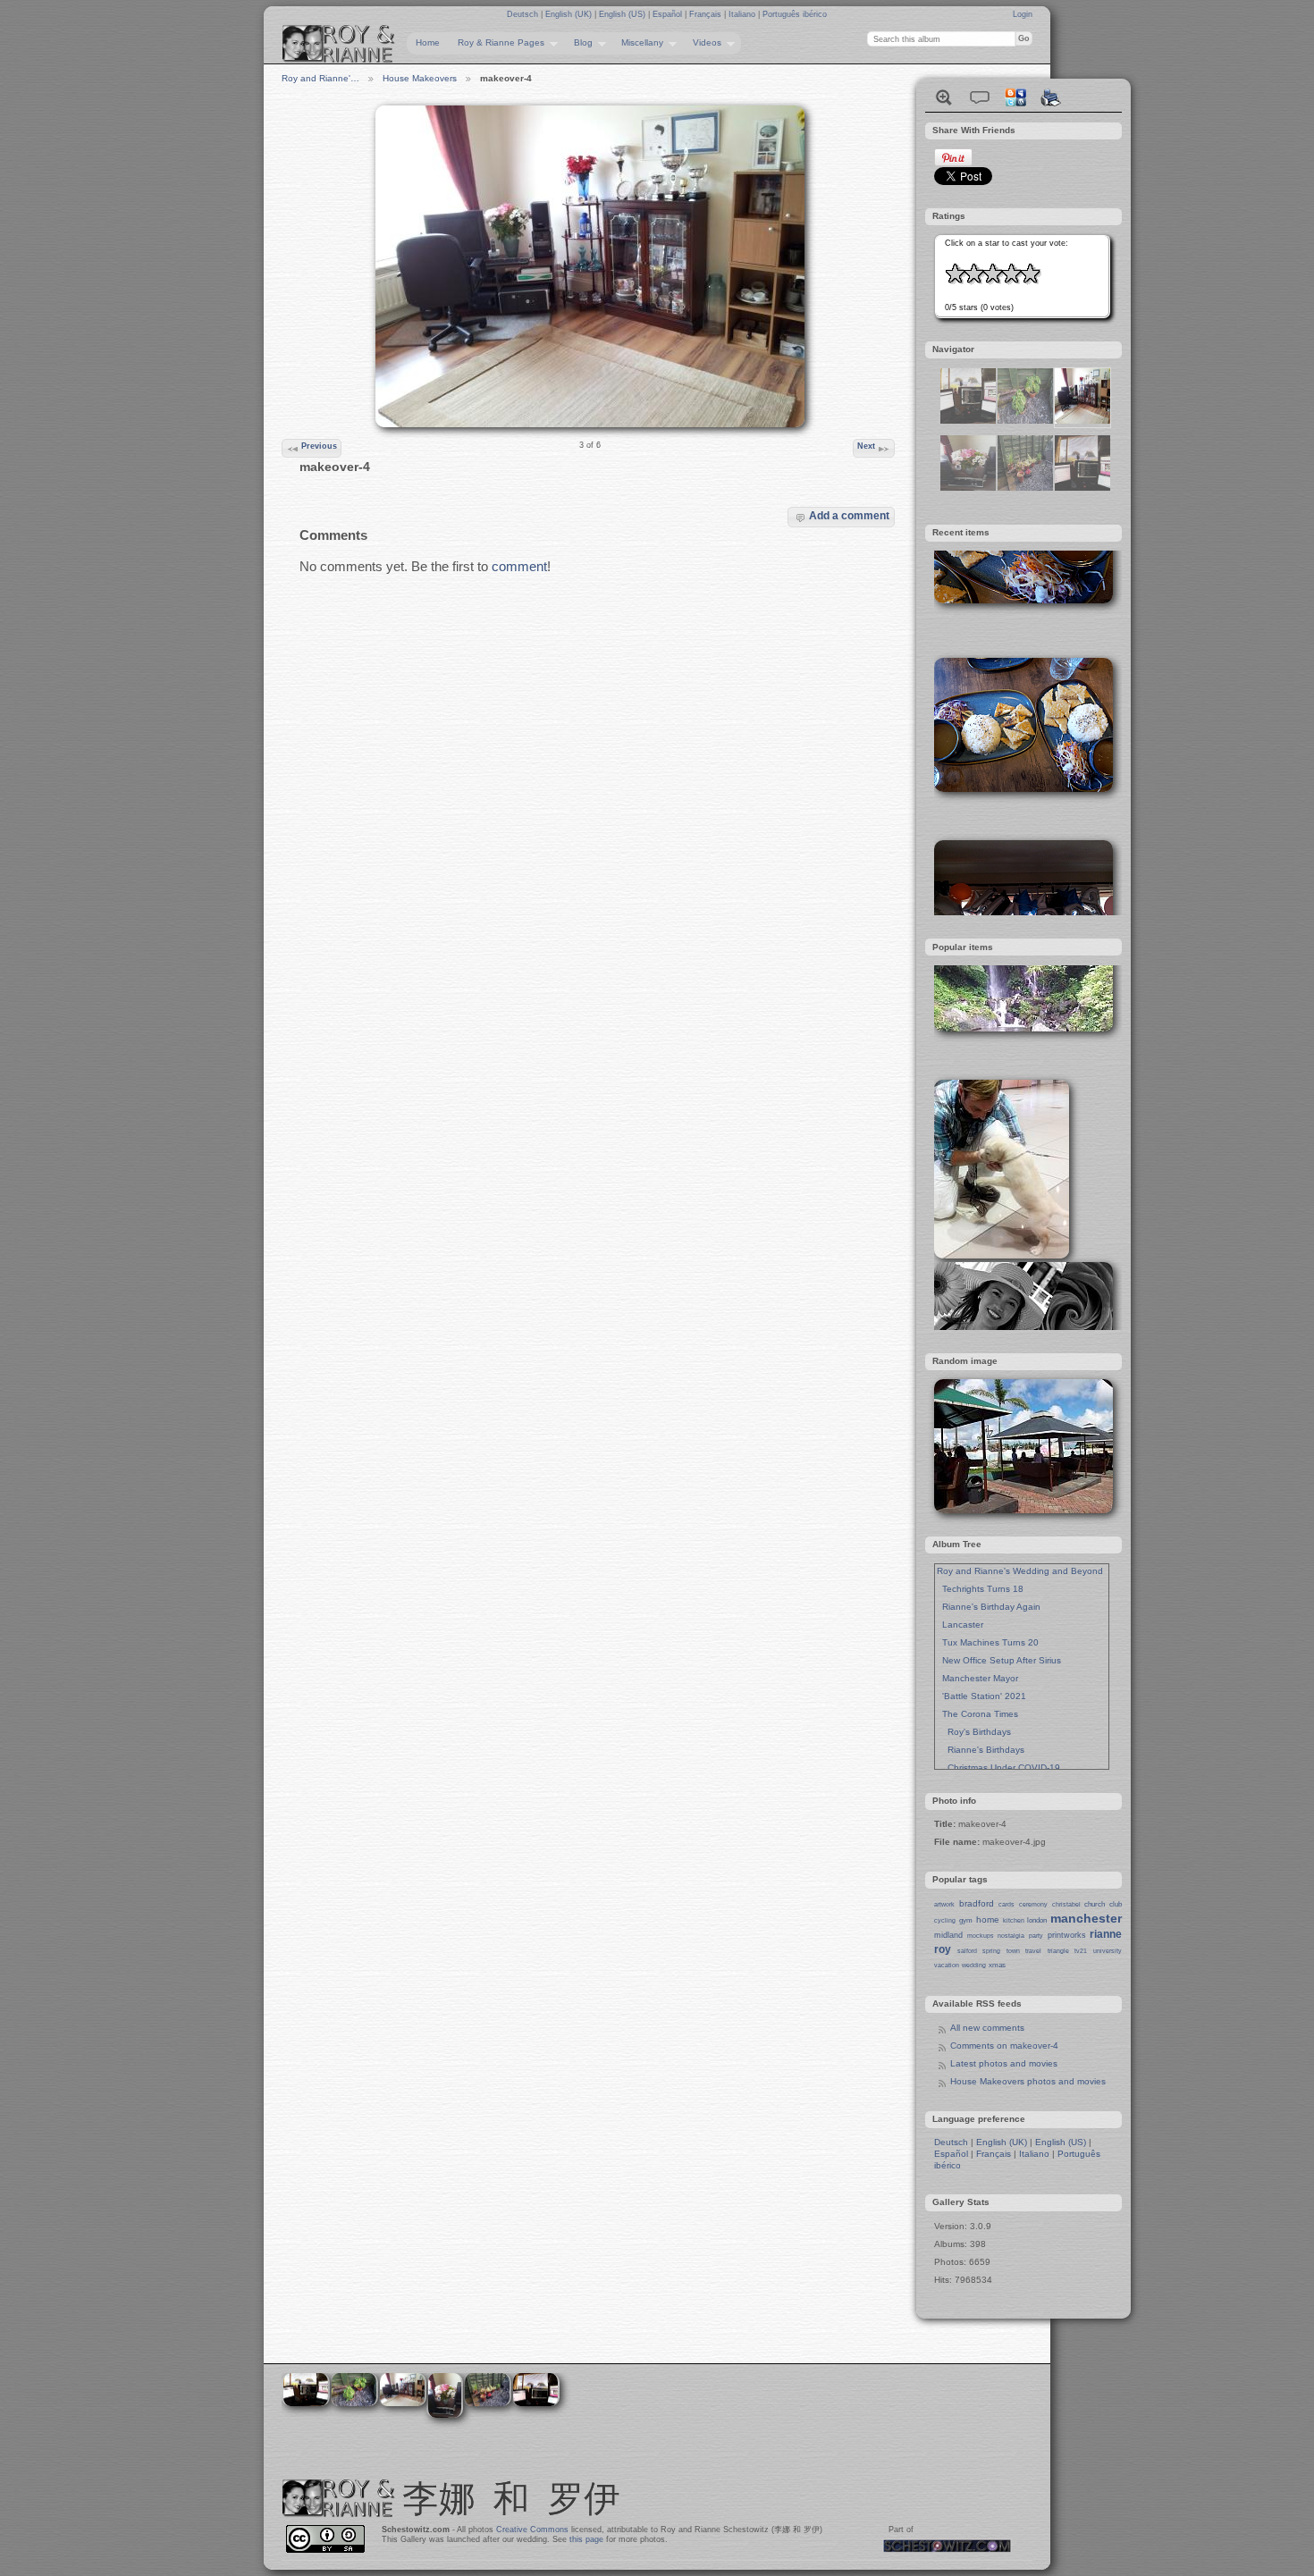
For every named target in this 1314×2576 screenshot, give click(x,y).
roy (943, 1949)
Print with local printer (1051, 97)
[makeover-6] (968, 421)
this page (586, 2539)
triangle (1058, 1951)
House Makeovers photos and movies (1028, 2081)
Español (669, 14)
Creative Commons (532, 2530)
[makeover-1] (1025, 488)
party (1036, 1936)
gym (966, 1920)
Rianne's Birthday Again (989, 1607)
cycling (945, 1920)
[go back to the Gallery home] (339, 44)
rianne (1106, 1934)
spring (991, 1951)
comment (519, 566)
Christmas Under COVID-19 (998, 1768)
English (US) (623, 14)
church (1095, 1904)
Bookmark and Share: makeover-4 (1015, 97)
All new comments (987, 2028)
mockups (981, 1936)
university (1108, 1951)
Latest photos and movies (1004, 2063)
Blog (579, 43)
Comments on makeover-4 (1004, 2046)
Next (866, 446)
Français (707, 14)
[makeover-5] (1082, 488)
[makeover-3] (968, 488)
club (1116, 1904)
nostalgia (1011, 1936)
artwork (944, 1904)
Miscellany (638, 43)
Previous (319, 446)
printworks (1067, 1935)
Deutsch (524, 14)
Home (428, 42)
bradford (977, 1903)
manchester (1086, 1918)
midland (948, 1935)
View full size (944, 97)
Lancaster (960, 1625)
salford (967, 1951)
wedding (974, 1965)
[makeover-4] (1082, 421)
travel (1033, 1951)
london (1037, 1920)
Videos (703, 43)
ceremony (1033, 1904)
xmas (997, 1965)
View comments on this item (980, 97)
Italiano (743, 14)
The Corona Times (977, 1714)
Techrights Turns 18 (980, 1589)
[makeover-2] (1025, 421)
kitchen (1014, 1920)
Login (1023, 14)
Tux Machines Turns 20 (988, 1642)
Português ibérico (795, 14)
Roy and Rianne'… (320, 78)
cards (1007, 1904)
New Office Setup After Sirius (999, 1660)
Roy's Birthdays (974, 1732)
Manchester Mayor (977, 1678)
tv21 (1081, 1951)
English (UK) (570, 14)
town (1013, 1951)
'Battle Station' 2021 (981, 1696)
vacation (947, 1965)
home (988, 1919)
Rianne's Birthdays (981, 1750)
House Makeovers (420, 78)
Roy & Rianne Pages (497, 43)
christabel (1066, 1904)
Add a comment (849, 515)
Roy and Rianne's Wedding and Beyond (1020, 1571)
